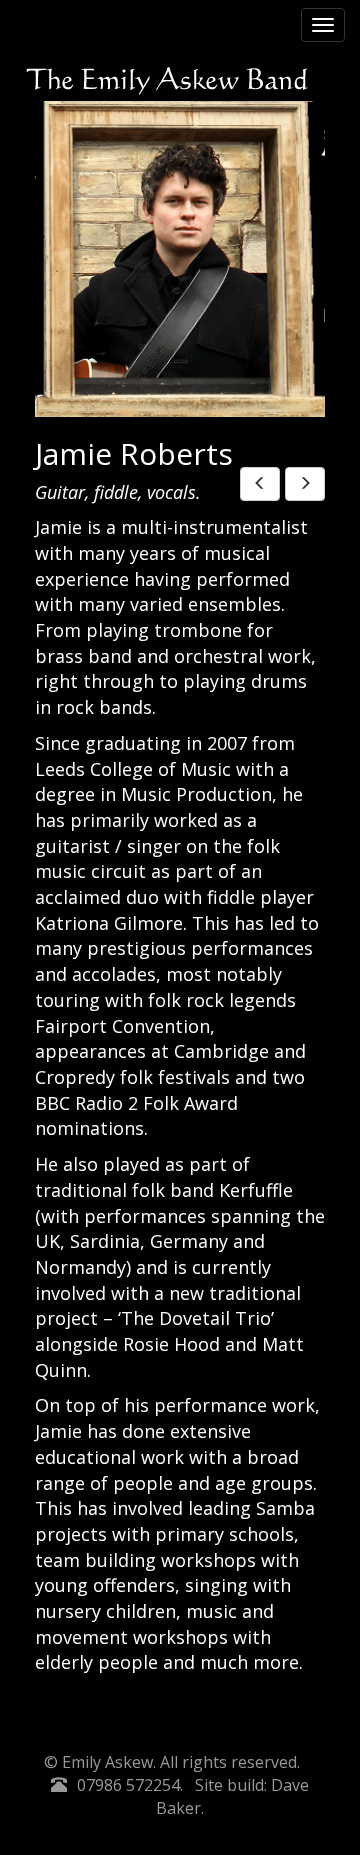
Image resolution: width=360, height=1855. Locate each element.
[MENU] (323, 25)
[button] (260, 484)
